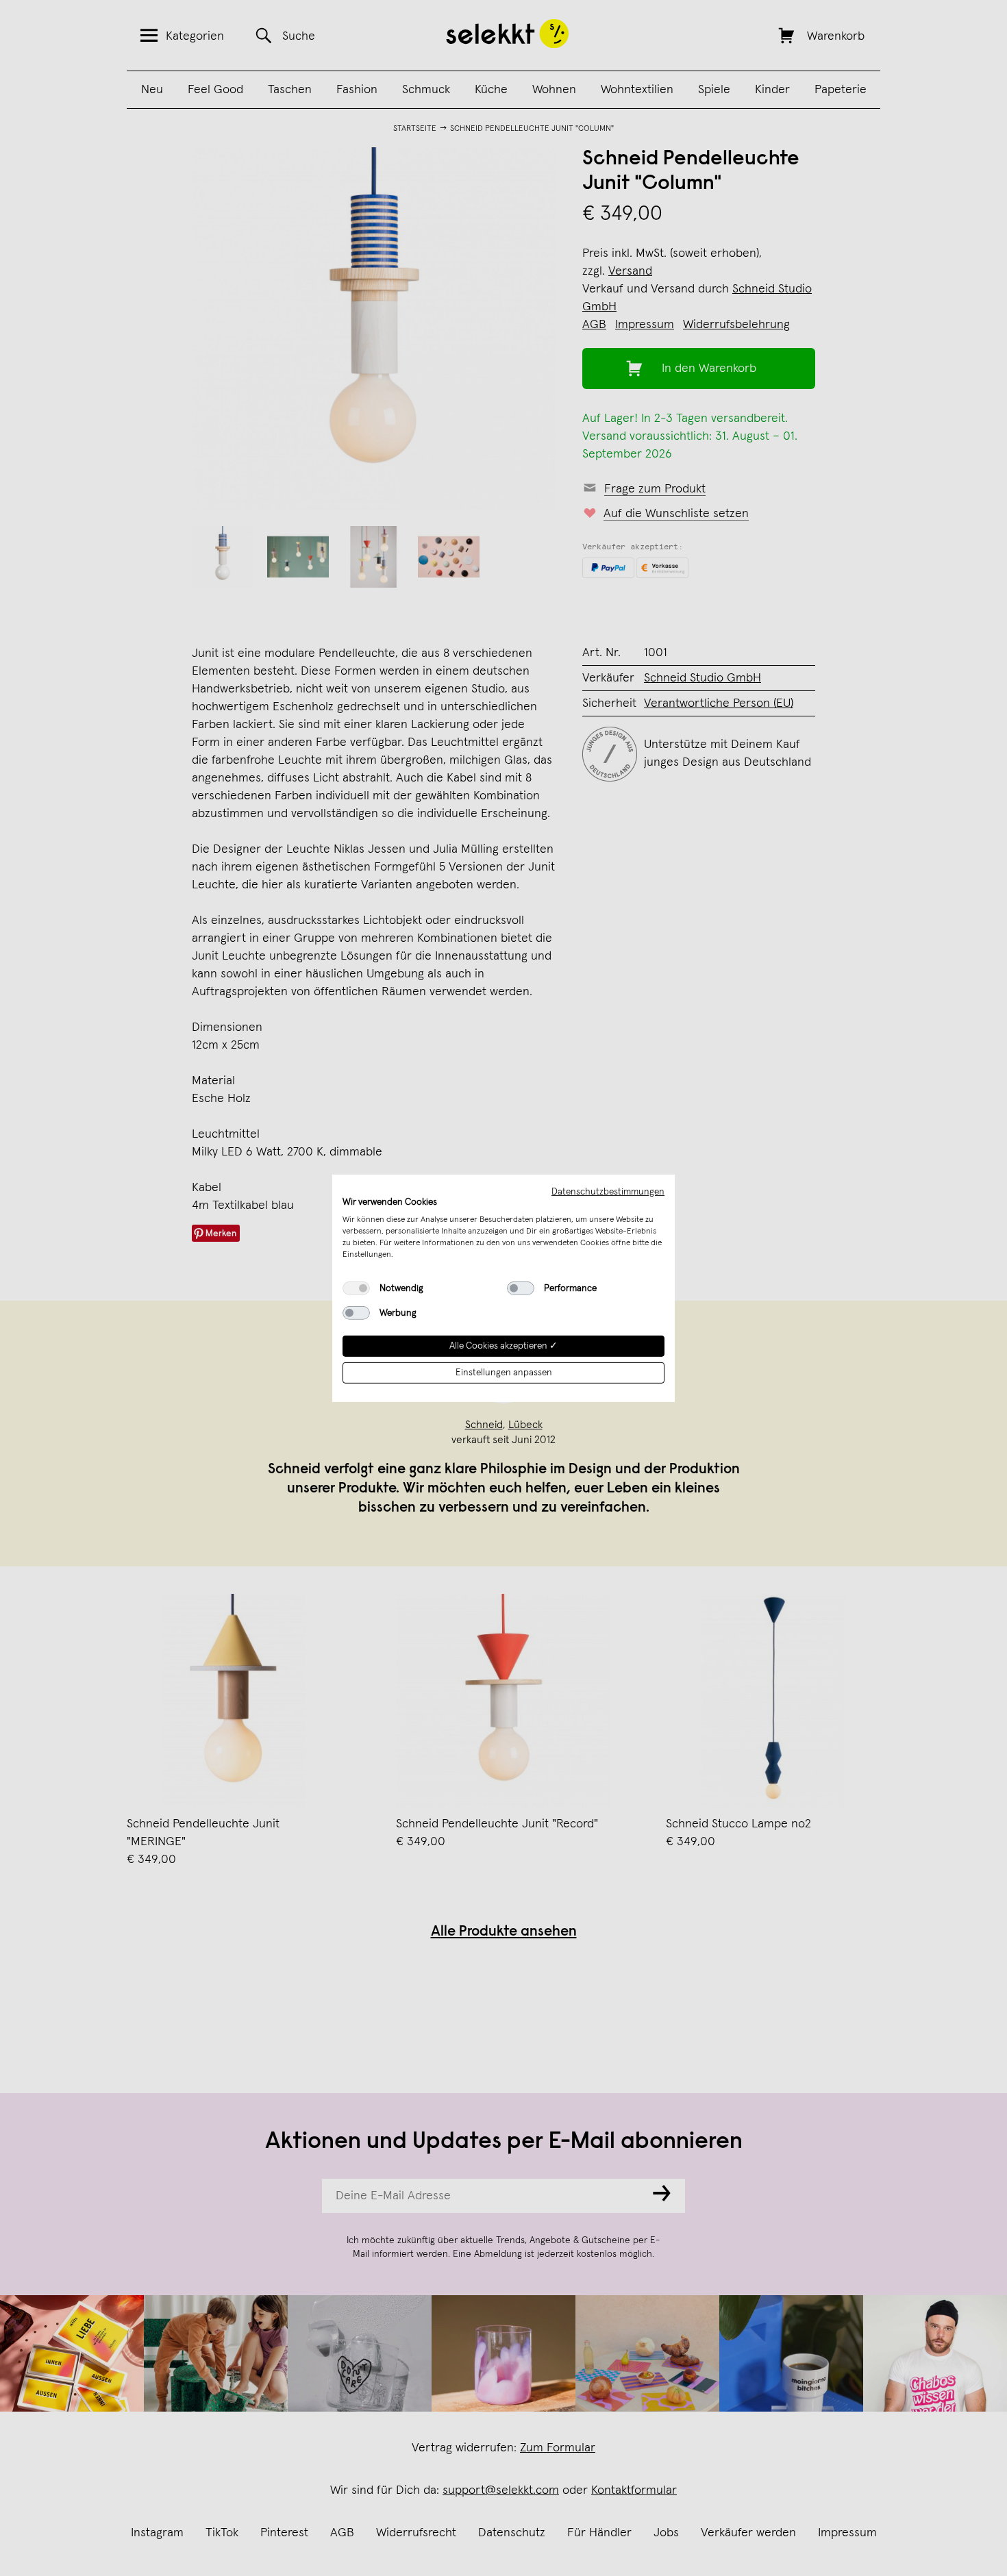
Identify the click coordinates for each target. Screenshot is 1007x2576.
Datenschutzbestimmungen (608, 1191)
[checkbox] (356, 1288)
